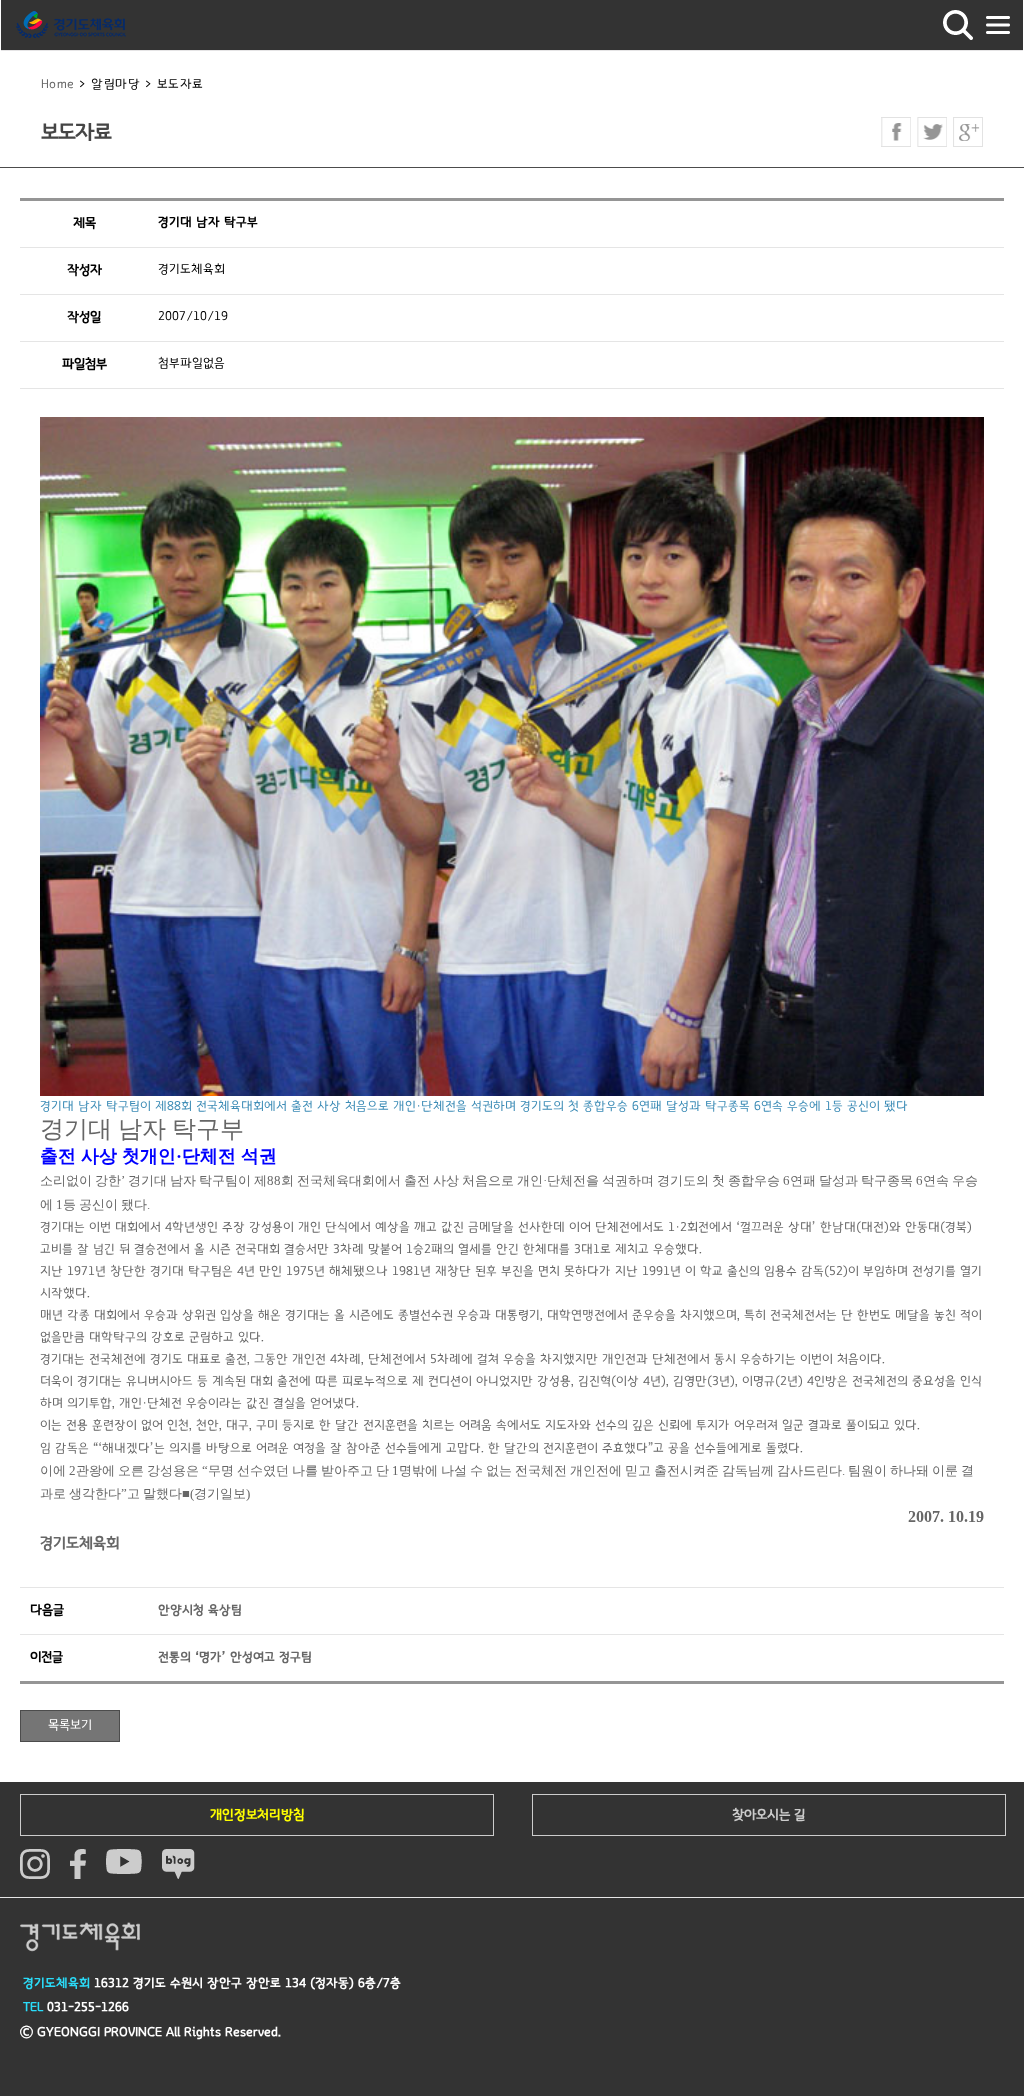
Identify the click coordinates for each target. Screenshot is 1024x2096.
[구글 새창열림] (968, 132)
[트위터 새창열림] (932, 132)
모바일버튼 (998, 25)
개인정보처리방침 (257, 1815)
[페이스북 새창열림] (896, 132)
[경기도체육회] (71, 25)
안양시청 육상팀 (200, 1610)
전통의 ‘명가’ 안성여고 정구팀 (235, 1657)
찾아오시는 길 (769, 1815)
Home (58, 84)
